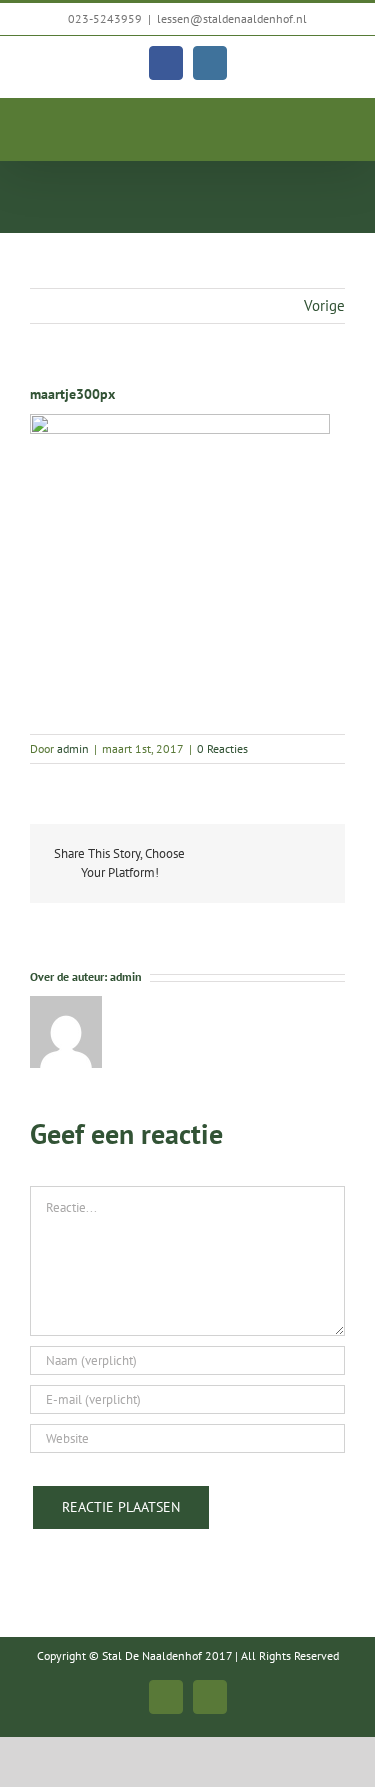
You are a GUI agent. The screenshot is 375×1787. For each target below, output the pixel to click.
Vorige (324, 305)
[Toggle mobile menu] (337, 129)
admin (73, 748)
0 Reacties (222, 748)
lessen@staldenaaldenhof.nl (232, 18)
